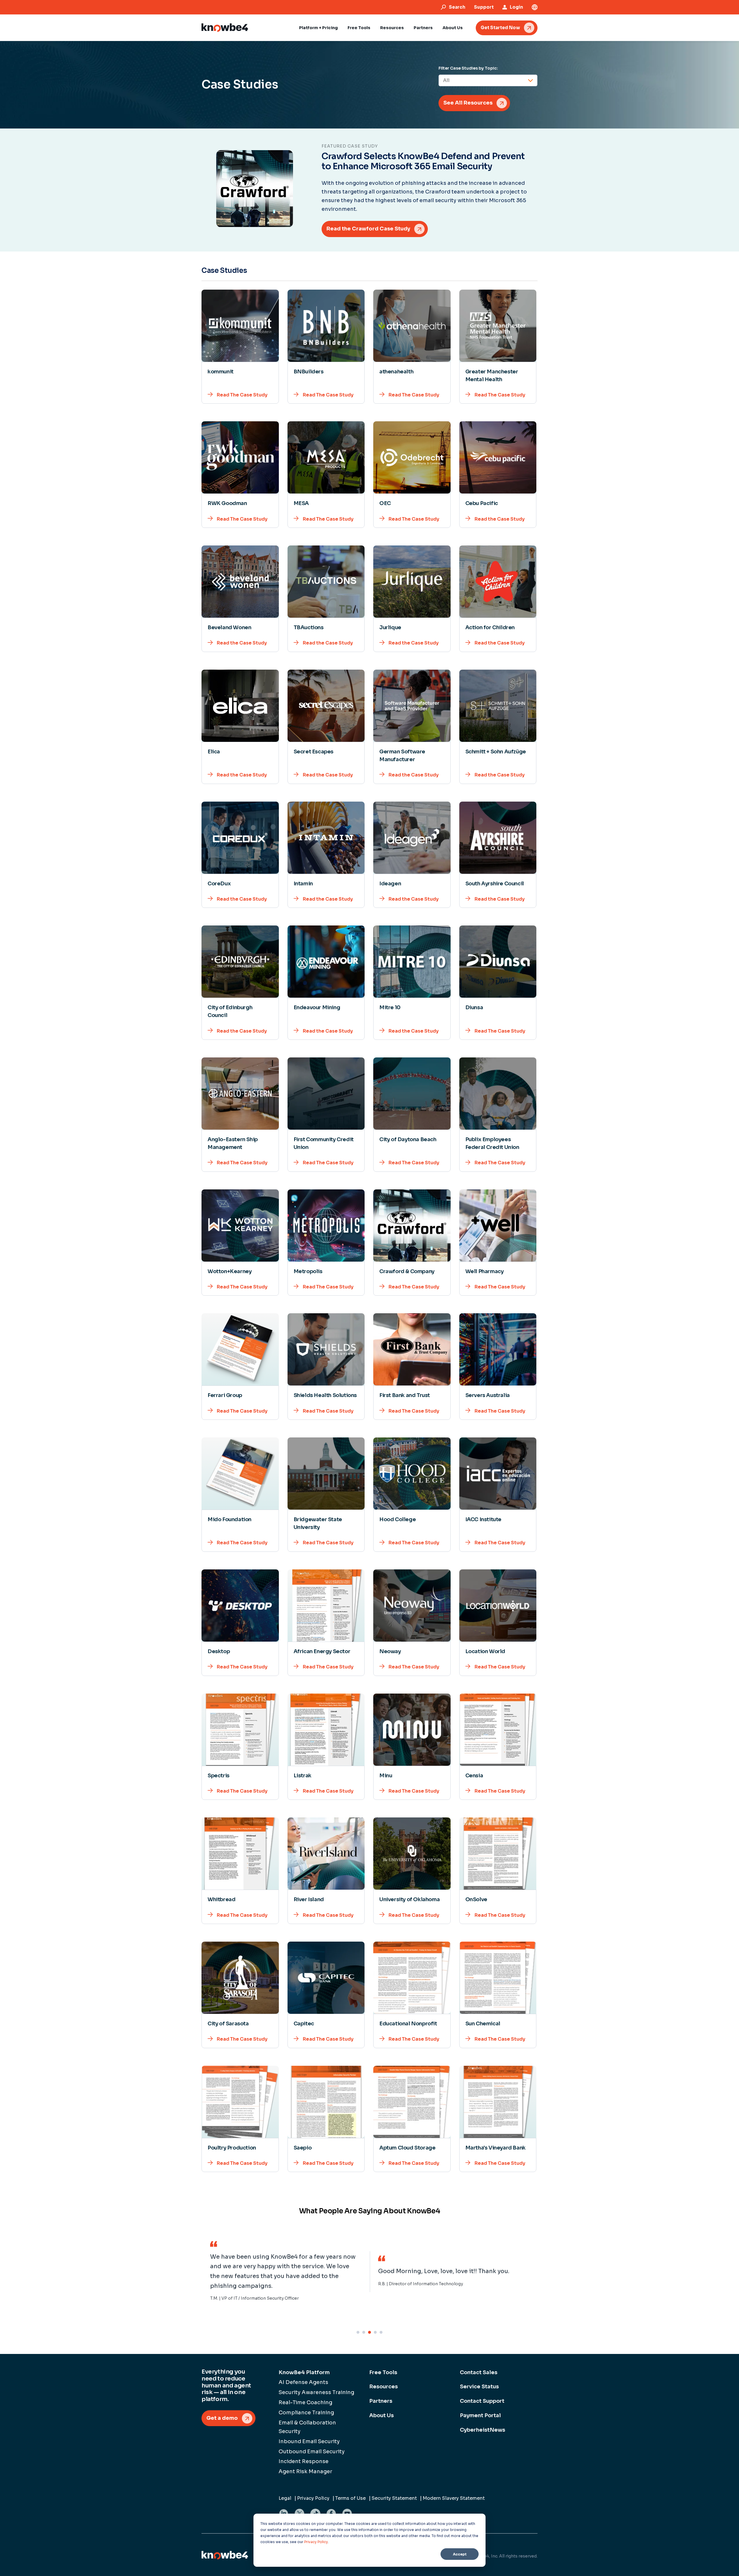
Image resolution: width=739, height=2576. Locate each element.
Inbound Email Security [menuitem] (309, 2441)
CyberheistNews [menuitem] (483, 2430)
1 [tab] (358, 2332)
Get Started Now (500, 28)
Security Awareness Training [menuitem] (316, 2392)
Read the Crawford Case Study (368, 229)
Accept (460, 2554)
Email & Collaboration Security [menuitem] (307, 2427)
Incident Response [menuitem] (304, 2461)
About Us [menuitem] (381, 2415)
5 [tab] (381, 2332)
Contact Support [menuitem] (482, 2401)
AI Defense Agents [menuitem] (303, 2382)
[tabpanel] (285, 2272)
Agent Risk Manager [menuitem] (305, 2471)
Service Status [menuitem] (479, 2387)
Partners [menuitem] (381, 2401)
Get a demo (222, 2418)
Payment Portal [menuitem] (480, 2415)
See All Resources (468, 103)
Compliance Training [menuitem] (306, 2413)
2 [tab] (364, 2332)
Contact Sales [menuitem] (479, 2372)
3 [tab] (369, 2332)
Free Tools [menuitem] (383, 2372)
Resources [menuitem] (384, 2387)
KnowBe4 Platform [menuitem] (304, 2372)
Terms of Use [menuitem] (350, 2498)
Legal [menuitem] (285, 2498)
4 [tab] (375, 2332)
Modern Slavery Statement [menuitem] (454, 2498)
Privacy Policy (316, 2542)
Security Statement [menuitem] (394, 2498)
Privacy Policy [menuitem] (313, 2498)
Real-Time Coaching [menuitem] (305, 2402)
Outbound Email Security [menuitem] (312, 2452)
